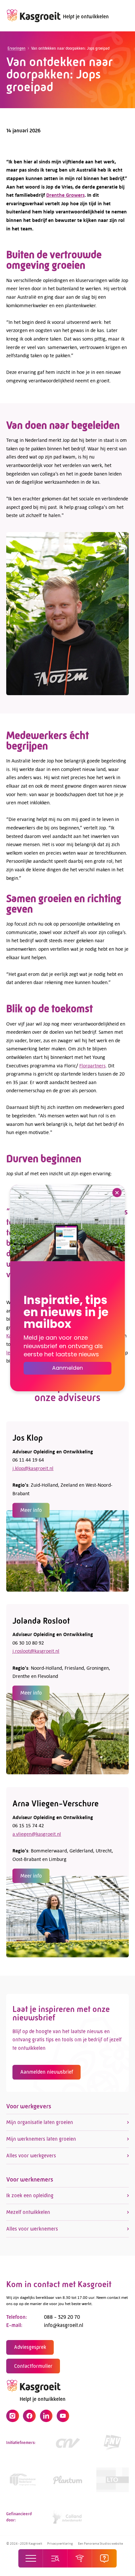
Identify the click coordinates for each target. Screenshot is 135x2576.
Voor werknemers (30, 2179)
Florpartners (92, 1065)
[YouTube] (63, 2416)
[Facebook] (29, 2416)
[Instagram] (12, 2416)
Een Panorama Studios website (100, 2543)
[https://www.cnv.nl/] (68, 2443)
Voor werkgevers (29, 2106)
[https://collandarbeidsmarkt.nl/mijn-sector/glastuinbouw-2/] (68, 2517)
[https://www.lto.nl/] (113, 2480)
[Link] (22, 2480)
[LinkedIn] (46, 2416)
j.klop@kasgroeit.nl (33, 1468)
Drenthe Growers (65, 195)
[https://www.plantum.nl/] (68, 2480)
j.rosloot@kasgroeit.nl (36, 1651)
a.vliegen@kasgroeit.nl (37, 1834)
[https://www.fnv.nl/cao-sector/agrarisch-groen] (113, 2443)
